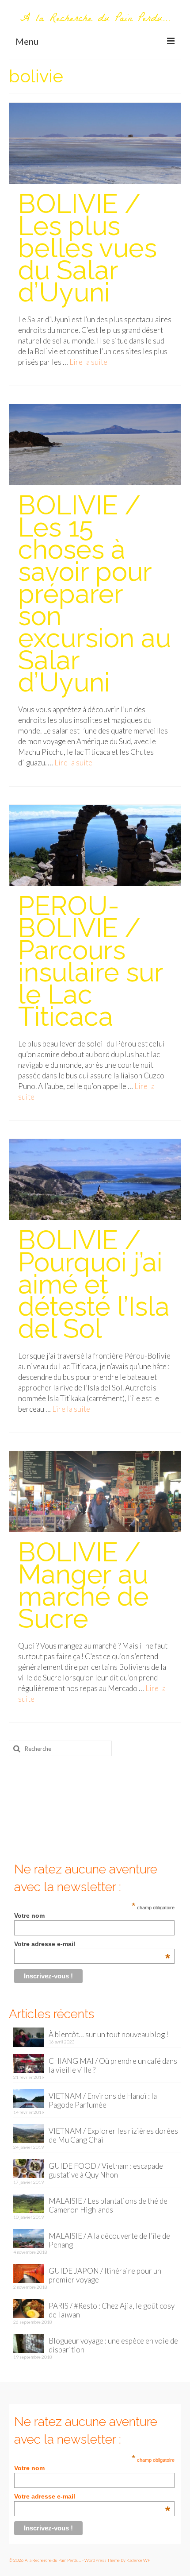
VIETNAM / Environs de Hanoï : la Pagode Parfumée (103, 2100)
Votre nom (29, 1916)
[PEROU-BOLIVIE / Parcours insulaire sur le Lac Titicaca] (95, 844)
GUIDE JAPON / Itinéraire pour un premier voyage (105, 2275)
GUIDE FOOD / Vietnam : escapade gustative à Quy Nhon (106, 2170)
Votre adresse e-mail (92, 1944)
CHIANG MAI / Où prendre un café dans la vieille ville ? (113, 2065)
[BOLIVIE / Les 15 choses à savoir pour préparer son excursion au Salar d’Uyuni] (95, 444)
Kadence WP (138, 2560)
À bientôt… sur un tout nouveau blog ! (108, 2034)
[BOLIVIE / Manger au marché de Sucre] (95, 1491)
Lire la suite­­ (88, 362)
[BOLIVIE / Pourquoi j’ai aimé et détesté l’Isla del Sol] (95, 1179)
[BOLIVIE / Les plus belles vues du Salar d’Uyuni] (95, 142)
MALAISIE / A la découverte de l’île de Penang (109, 2240)
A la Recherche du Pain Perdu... (95, 19)
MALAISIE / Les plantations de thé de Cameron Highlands (108, 2205)
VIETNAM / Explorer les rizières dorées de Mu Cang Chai (113, 2135)
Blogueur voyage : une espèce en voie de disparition (113, 2345)
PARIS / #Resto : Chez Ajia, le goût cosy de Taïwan (112, 2310)
